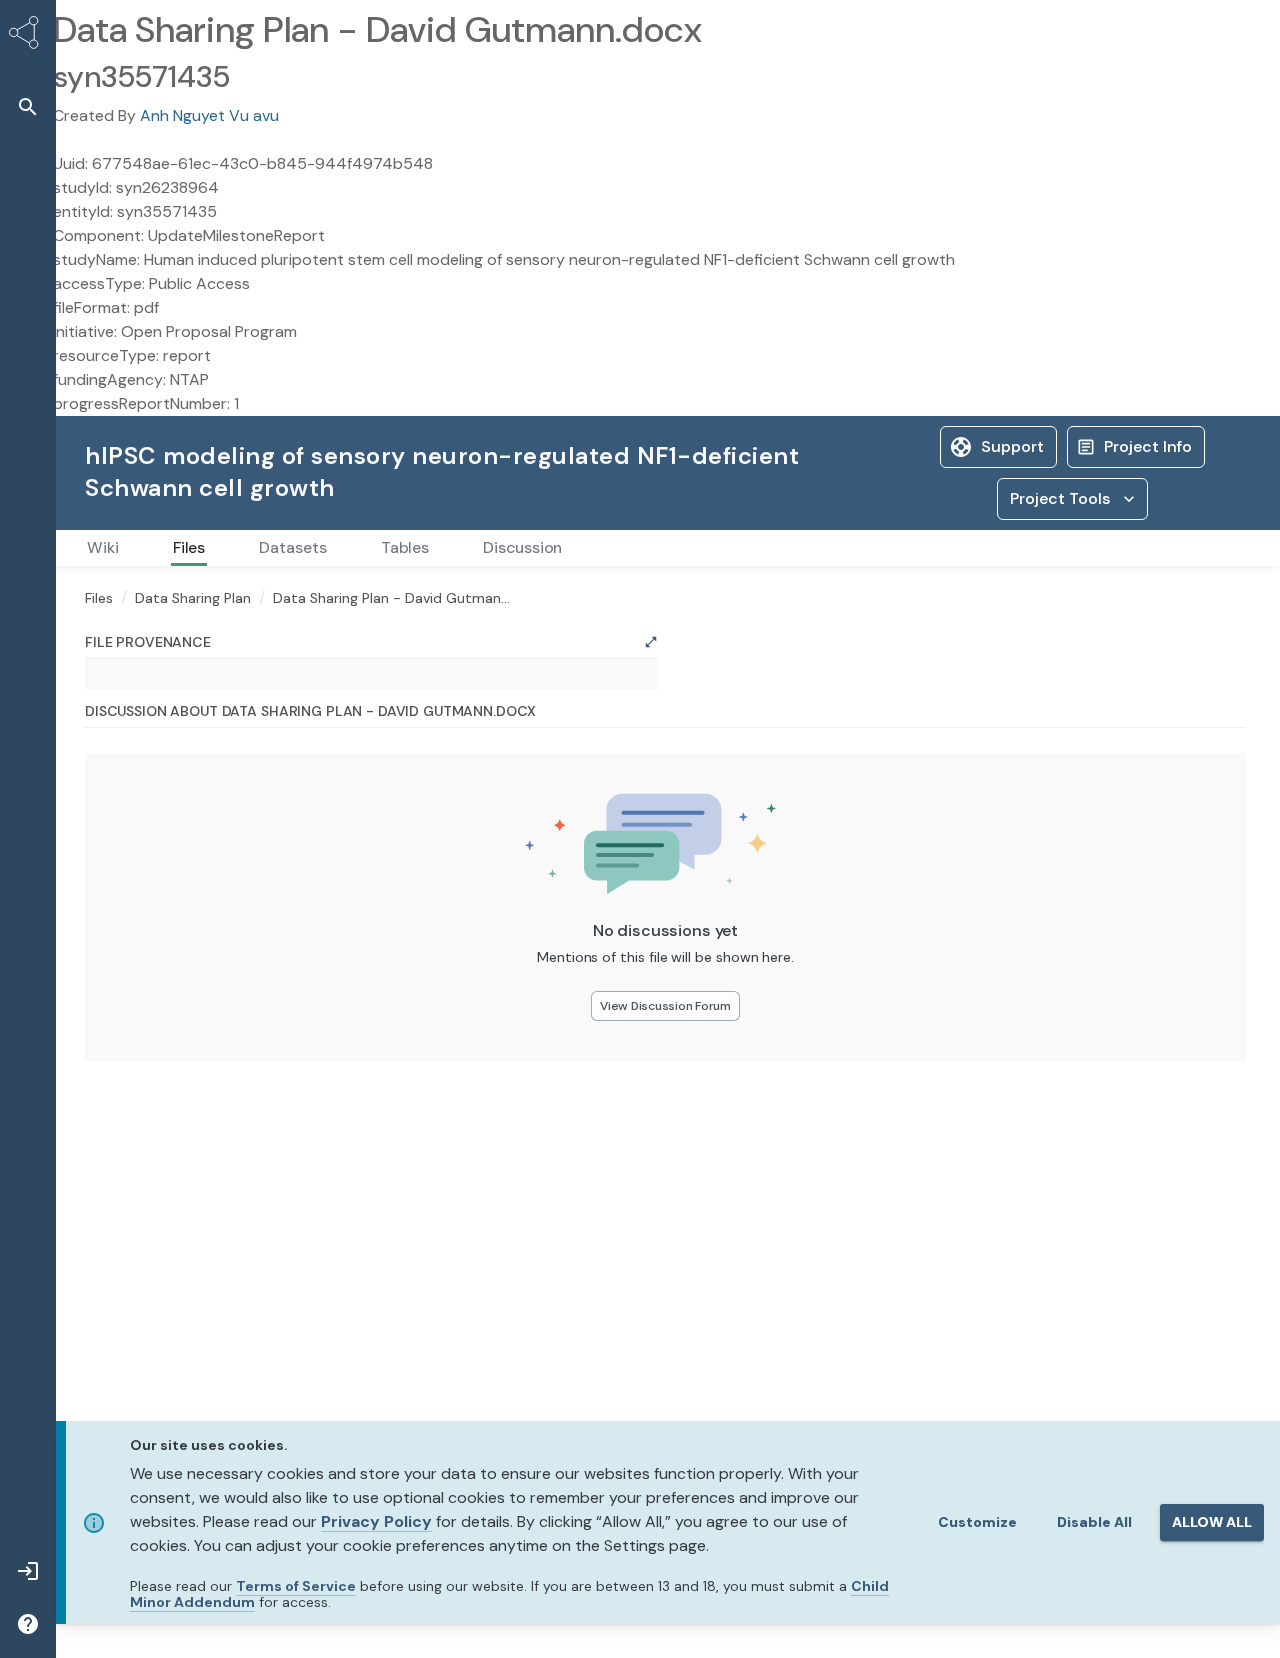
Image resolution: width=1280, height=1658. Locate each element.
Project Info (1036, 446)
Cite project (1183, 446)
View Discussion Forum (665, 1154)
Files (99, 598)
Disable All (1094, 1522)
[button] (28, 106)
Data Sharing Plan (193, 598)
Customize (977, 1522)
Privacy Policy (376, 1521)
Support (900, 446)
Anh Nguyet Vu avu (209, 115)
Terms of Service (296, 1586)
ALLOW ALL (1212, 1522)
